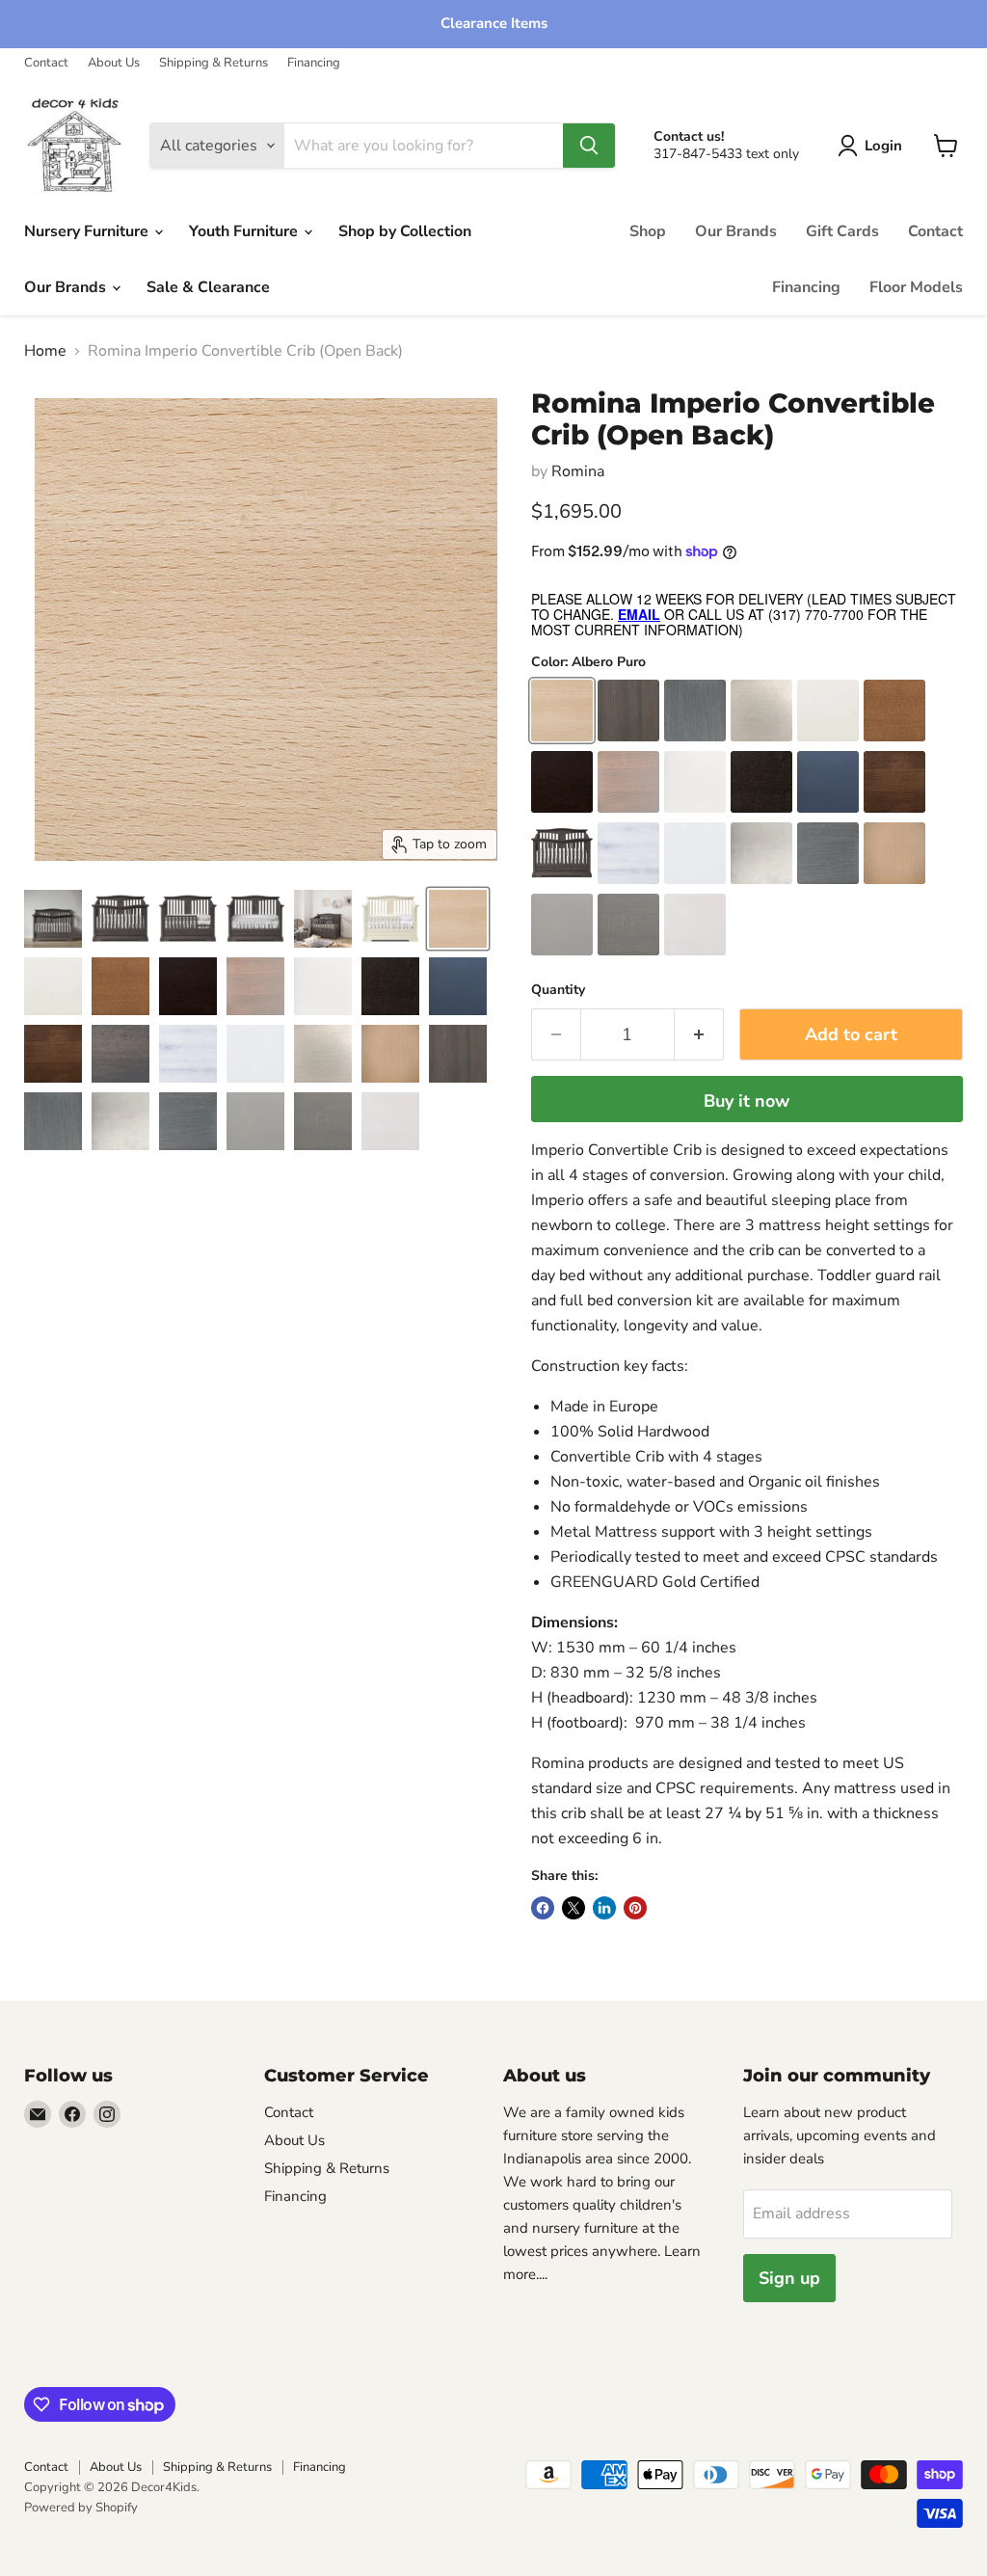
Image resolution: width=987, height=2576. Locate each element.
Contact (46, 63)
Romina (578, 471)
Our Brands (67, 287)
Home (45, 351)
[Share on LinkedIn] (604, 1908)
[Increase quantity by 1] (699, 1035)
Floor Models (916, 287)
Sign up (789, 2278)
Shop (648, 231)
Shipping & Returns (213, 63)
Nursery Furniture (88, 231)
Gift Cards (842, 231)
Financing (314, 63)
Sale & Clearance (208, 287)
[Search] (589, 146)
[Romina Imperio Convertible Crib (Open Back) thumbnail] (53, 919)
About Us (114, 63)
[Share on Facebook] (543, 1908)
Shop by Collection (405, 231)
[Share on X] (574, 1908)
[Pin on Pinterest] (635, 1908)
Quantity (558, 990)
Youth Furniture (245, 231)
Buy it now (747, 1101)
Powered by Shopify (81, 2508)
